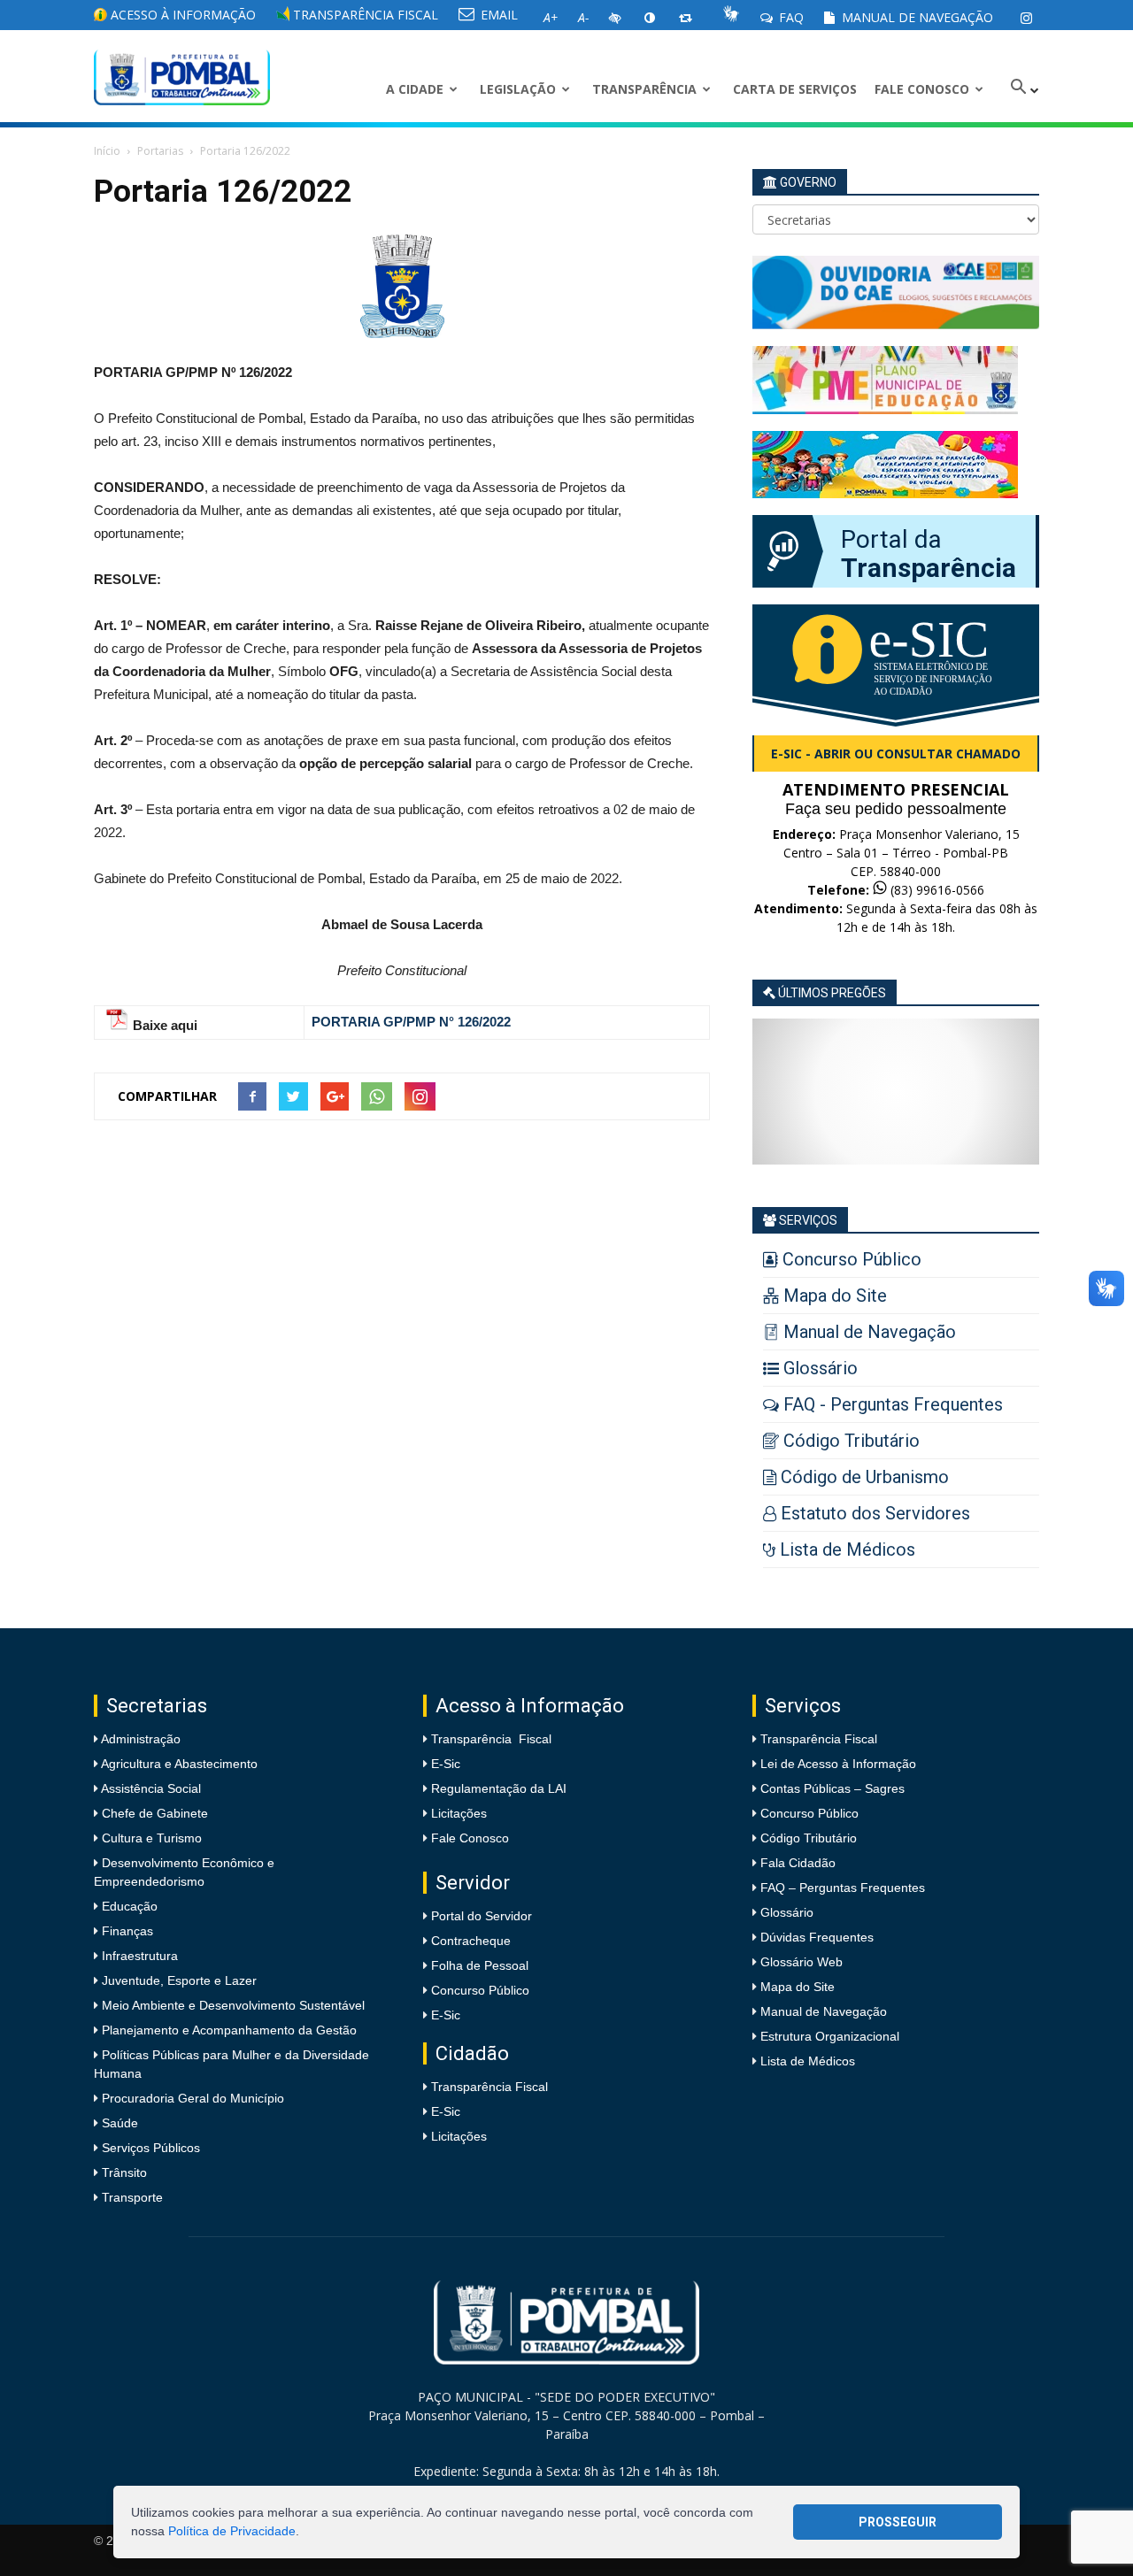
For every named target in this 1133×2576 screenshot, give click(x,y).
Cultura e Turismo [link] (150, 1838)
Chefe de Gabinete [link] (153, 1813)
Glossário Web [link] (802, 1962)
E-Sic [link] (446, 1764)
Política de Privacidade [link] (232, 2531)
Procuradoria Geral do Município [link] (193, 2098)
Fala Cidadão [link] (798, 1863)
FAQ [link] (790, 17)
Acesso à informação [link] (181, 15)
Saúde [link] (118, 2123)
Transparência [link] (644, 89)
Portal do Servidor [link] (482, 1916)
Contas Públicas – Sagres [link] (832, 1788)
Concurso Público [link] (480, 1990)
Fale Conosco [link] (922, 89)
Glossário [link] (787, 1912)
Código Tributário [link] (809, 1838)
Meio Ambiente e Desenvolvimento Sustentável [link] (231, 2005)
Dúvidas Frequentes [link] (817, 1937)
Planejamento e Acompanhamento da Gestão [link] (227, 2030)
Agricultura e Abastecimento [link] (178, 1764)
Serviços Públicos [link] (149, 2148)
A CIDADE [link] (415, 89)
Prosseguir (898, 2522)
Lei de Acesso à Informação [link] (838, 1764)
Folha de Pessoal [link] (480, 1965)
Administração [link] (139, 1739)
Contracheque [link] (471, 1941)
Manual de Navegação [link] (916, 17)
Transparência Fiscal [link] (364, 15)
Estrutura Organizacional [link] (830, 2036)
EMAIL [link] (497, 15)
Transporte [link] (131, 2197)
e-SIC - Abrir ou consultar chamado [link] (896, 754)
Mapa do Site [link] (798, 1987)
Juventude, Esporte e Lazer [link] (177, 1980)
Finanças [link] (126, 1931)
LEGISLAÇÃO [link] (518, 89)
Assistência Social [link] (150, 1788)
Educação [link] (128, 1906)
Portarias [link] (160, 151)
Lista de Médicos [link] (808, 2061)
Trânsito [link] (123, 2172)
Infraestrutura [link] (138, 1956)
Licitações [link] (459, 1813)
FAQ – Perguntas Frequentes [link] (843, 1888)
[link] (1026, 18)
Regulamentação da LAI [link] (499, 1788)
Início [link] (107, 151)
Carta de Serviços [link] (795, 89)
